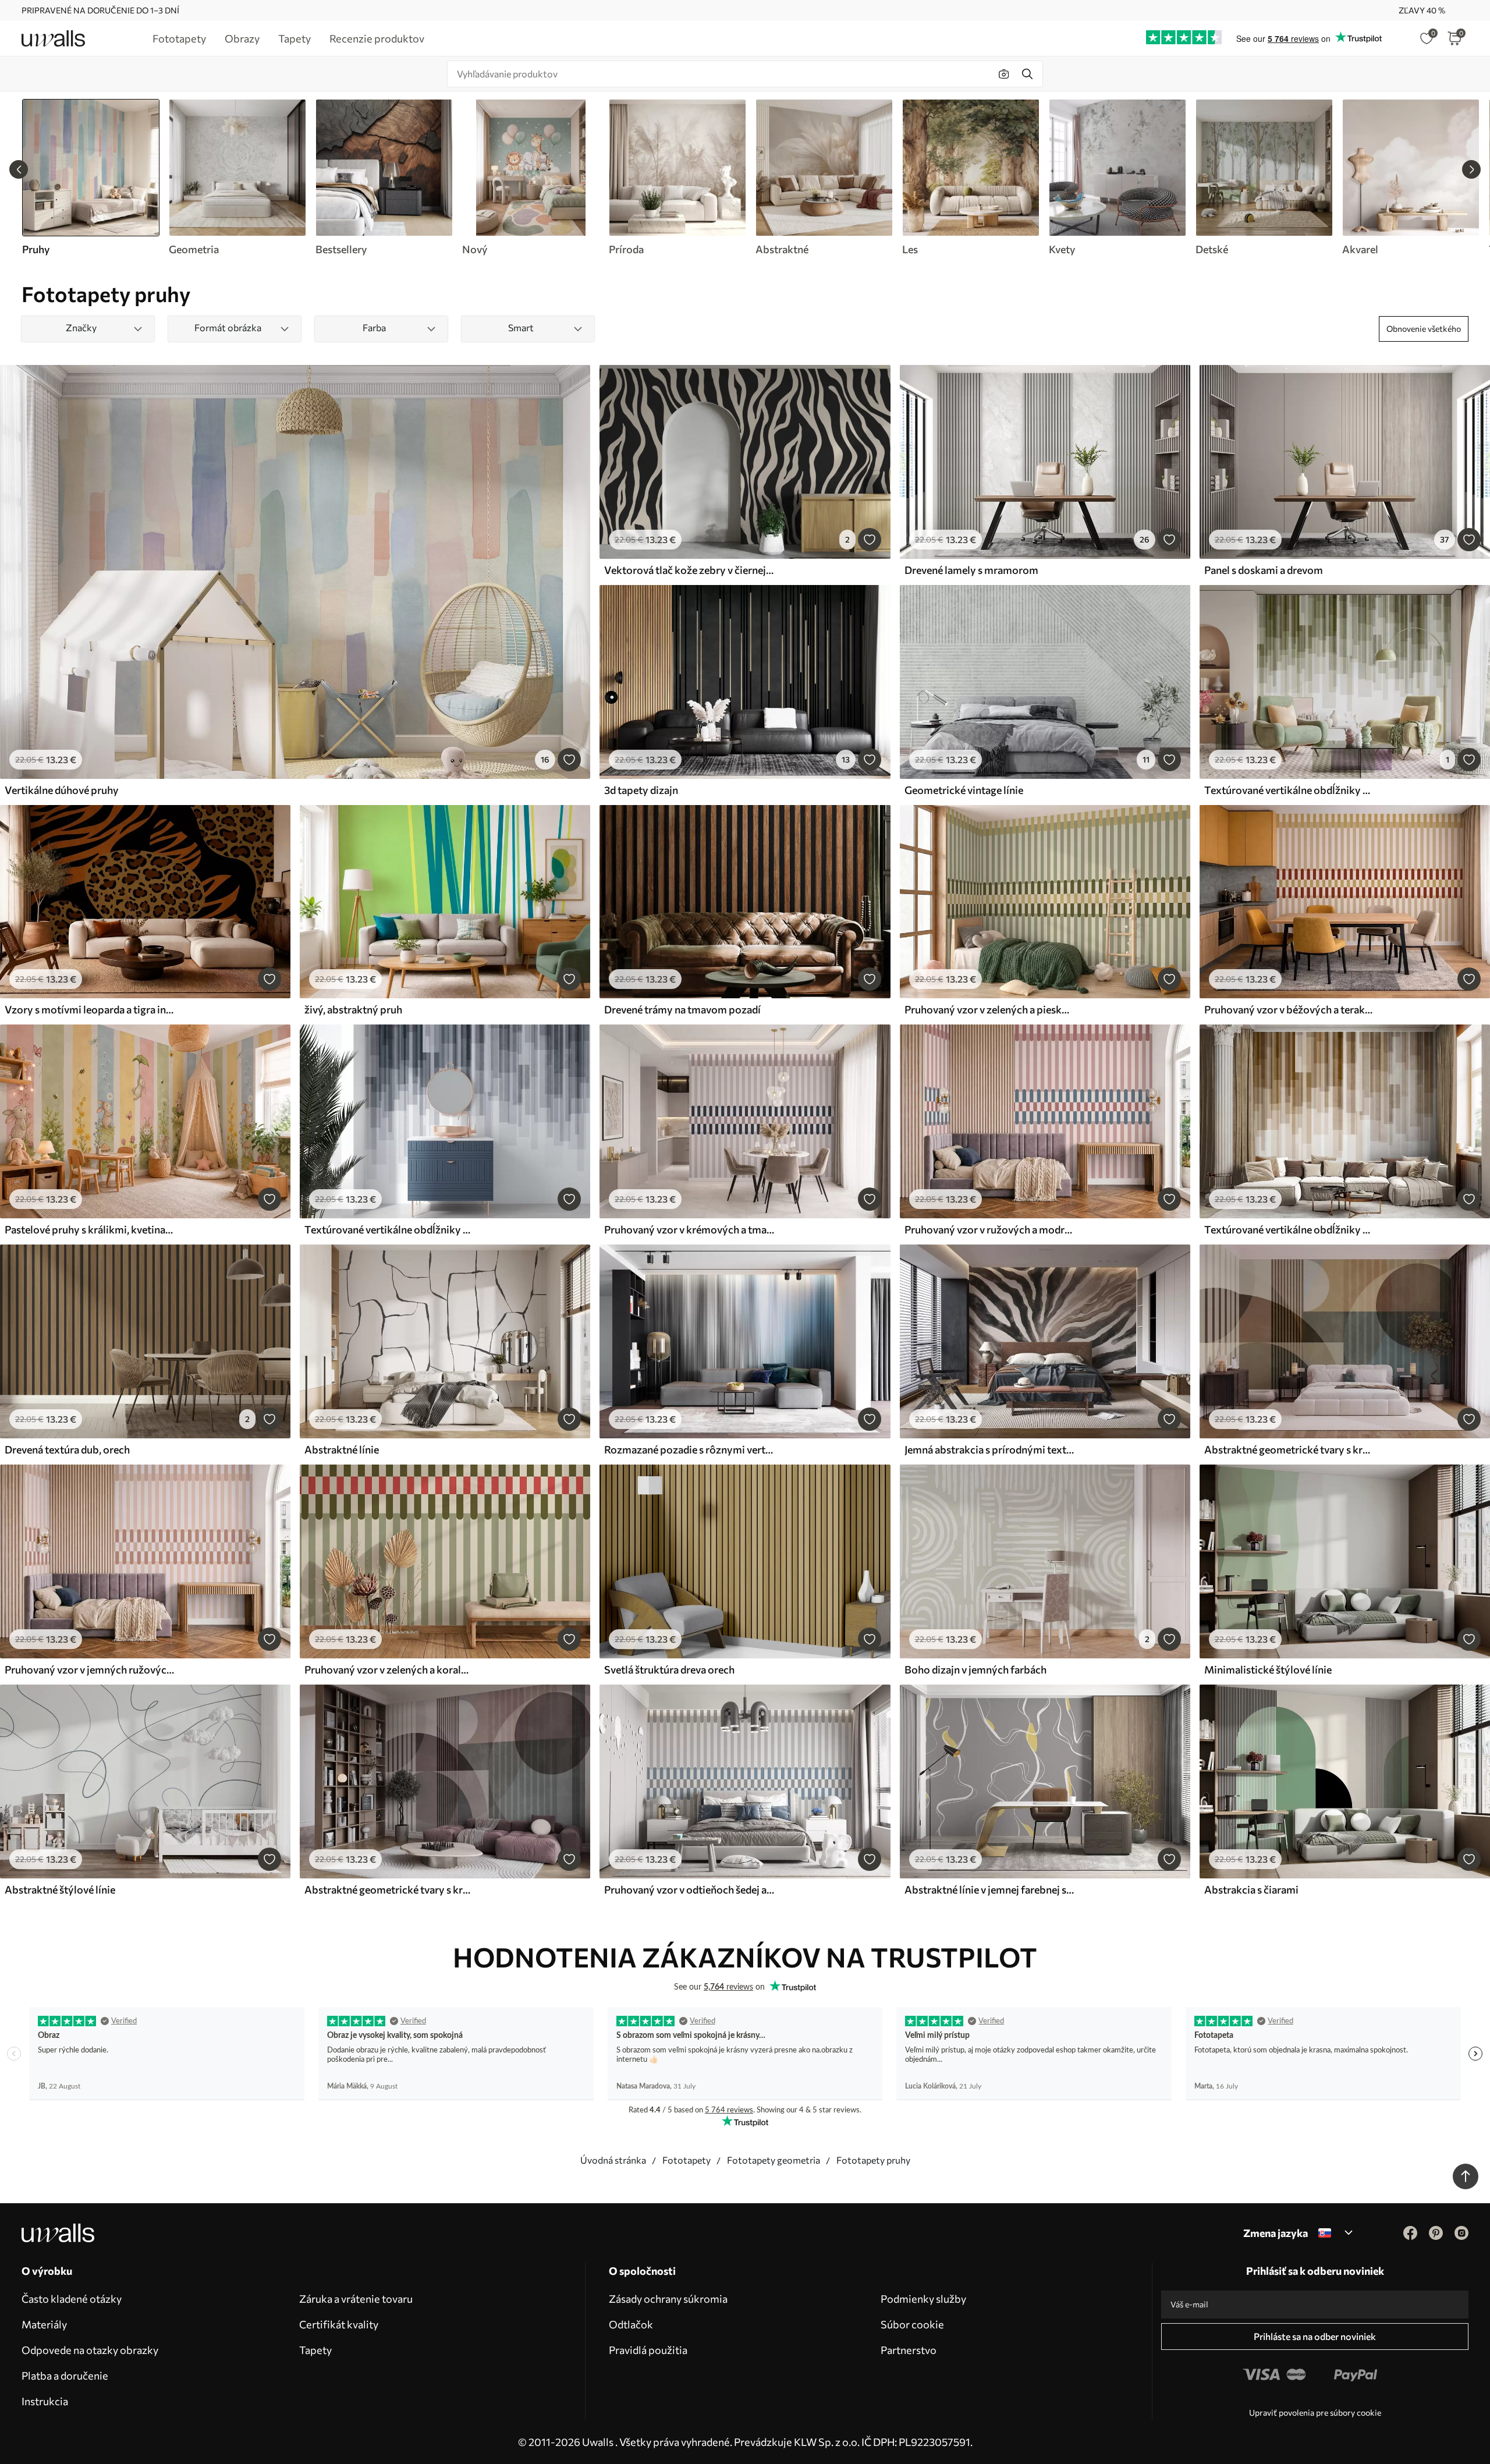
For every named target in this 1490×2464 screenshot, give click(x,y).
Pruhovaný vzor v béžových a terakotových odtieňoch (1289, 1009)
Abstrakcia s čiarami (1251, 1889)
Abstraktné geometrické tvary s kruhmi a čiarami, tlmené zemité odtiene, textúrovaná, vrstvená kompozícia (1289, 1449)
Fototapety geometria (774, 2160)
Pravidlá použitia (648, 2350)
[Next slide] (1471, 169)
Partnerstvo (909, 2350)
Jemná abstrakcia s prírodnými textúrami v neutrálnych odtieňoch (989, 1449)
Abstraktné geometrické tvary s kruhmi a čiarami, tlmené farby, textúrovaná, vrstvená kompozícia (389, 1889)
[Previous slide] (19, 169)
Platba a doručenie (65, 2376)
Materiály (44, 2324)
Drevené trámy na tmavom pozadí (682, 1009)
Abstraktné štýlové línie (60, 1889)
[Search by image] (1004, 74)
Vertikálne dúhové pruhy (62, 790)
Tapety (315, 2350)
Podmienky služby (923, 2299)
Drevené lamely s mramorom (971, 570)
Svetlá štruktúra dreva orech (669, 1669)
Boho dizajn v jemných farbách (975, 1669)
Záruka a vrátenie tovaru (356, 2299)
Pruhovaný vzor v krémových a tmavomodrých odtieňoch (689, 1229)
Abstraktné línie (342, 1449)
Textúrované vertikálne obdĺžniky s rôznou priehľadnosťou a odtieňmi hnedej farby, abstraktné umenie (1289, 1229)
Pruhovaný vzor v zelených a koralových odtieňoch (389, 1669)
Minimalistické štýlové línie (1268, 1669)
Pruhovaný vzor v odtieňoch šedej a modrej (689, 1889)
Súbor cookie (912, 2324)
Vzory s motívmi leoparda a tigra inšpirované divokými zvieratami (90, 1009)
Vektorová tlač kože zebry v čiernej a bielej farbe (689, 570)
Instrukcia (45, 2401)
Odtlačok (631, 2324)
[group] (237, 178)
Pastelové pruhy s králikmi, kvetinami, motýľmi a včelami (90, 1229)
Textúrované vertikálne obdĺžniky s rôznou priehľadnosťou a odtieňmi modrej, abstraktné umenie (389, 1229)
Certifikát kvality (339, 2324)
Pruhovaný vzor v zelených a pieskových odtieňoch (989, 1009)
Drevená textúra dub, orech (67, 1449)
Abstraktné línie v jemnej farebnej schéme (989, 1889)
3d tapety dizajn (641, 790)
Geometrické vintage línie (964, 790)
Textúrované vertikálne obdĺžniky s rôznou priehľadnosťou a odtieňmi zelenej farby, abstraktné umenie (1289, 790)
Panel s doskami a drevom (1264, 570)
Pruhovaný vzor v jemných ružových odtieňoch (90, 1669)
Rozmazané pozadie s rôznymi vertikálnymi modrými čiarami (689, 1449)
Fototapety (687, 2160)
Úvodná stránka (613, 2160)
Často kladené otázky (72, 2299)
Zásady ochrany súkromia (668, 2299)
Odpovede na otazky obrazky (90, 2350)
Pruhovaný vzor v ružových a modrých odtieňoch (989, 1229)
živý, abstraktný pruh (353, 1009)
